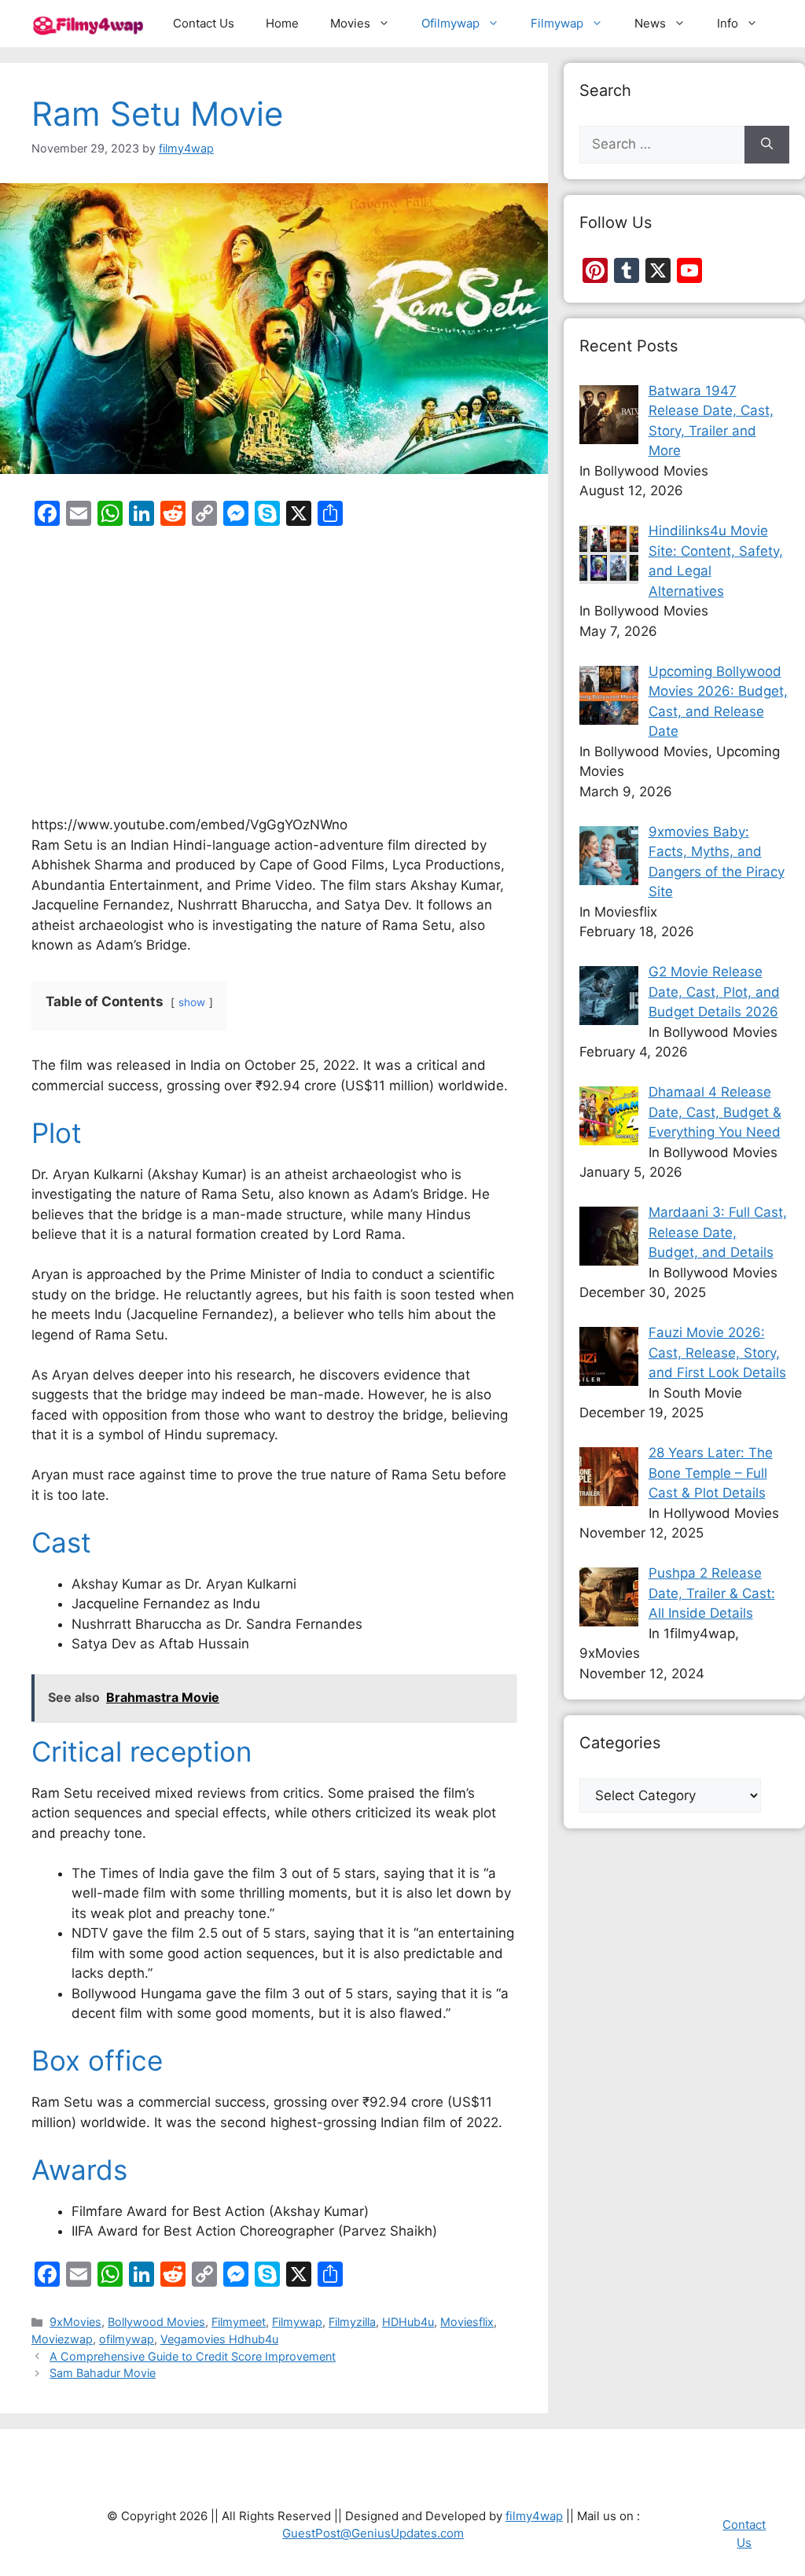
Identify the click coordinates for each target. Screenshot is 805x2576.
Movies (350, 23)
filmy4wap (534, 2516)
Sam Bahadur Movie (103, 2373)
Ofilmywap (450, 23)
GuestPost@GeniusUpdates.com (373, 2533)
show (192, 1002)
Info (728, 23)
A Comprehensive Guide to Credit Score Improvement (193, 2356)
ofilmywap (127, 2339)
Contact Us (204, 23)
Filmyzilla (352, 2322)
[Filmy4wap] (89, 24)
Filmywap (557, 23)
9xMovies (75, 2322)
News (650, 23)
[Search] (767, 145)
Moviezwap (62, 2339)
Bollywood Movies (156, 2322)
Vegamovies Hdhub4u (219, 2339)
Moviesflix (467, 2322)
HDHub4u (408, 2322)
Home (282, 23)
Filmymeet (239, 2322)
